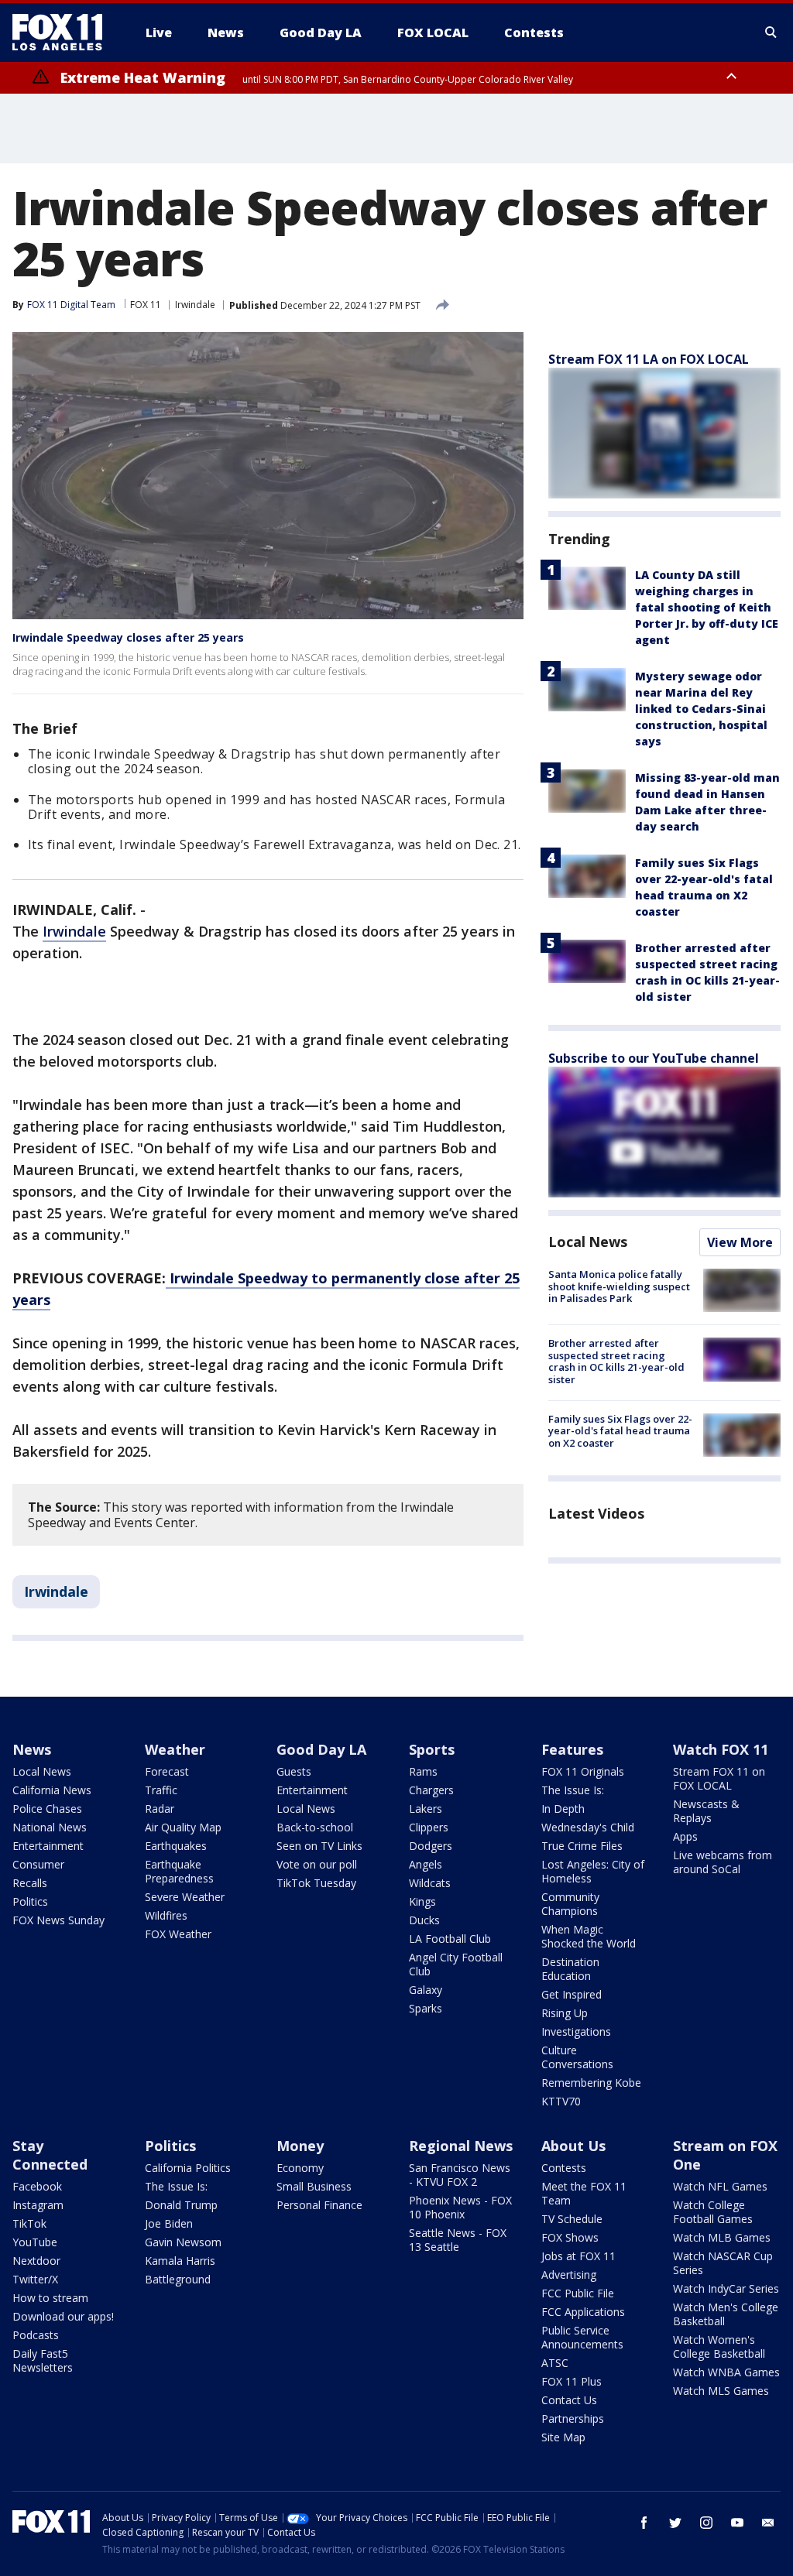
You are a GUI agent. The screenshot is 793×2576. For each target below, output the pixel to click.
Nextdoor (36, 2261)
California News (52, 1790)
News (32, 1749)
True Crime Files (582, 1846)
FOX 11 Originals (583, 1771)
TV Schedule (572, 2219)
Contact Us (569, 2400)
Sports (432, 1749)
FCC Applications (583, 2312)
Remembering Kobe (591, 2083)
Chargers (431, 1790)
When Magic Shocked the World (589, 1936)
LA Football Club (450, 1939)
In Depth (563, 1809)
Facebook (37, 2186)
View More (740, 1242)
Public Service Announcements (582, 2337)
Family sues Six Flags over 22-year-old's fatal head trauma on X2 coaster (620, 1431)
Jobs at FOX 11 (578, 2256)
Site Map (563, 2437)
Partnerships (573, 2418)
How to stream (50, 2298)
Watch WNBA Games (726, 2372)
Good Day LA (321, 1749)
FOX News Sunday (58, 1920)
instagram (706, 2523)
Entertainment (48, 1846)
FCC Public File (578, 2293)
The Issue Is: (573, 1790)
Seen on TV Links (319, 1846)
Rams (423, 1771)
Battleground (178, 2279)
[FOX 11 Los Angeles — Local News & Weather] (64, 33)
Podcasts (36, 2335)
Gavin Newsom (183, 2242)
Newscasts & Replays (706, 1811)
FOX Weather (178, 1934)
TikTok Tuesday (316, 1883)
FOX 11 (146, 305)
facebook (644, 2523)
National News (50, 1827)
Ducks (424, 1920)
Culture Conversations (577, 2057)
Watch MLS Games (721, 2391)
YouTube (35, 2242)
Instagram (38, 2205)
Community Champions (570, 1904)
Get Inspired (572, 1994)
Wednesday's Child (588, 1827)
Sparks (426, 2008)
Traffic (161, 1790)
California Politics (188, 2168)
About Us (573, 2146)
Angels (426, 1864)
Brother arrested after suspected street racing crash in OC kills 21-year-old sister (616, 1361)
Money (300, 2146)
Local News (588, 1242)
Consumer (38, 1864)
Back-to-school (315, 1827)
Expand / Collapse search (771, 33)
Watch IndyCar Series (726, 2288)
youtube (737, 2523)
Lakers (426, 1809)
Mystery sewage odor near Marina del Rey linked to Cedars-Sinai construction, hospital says (701, 709)
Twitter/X (35, 2279)
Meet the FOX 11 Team (584, 2193)
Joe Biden (169, 2223)
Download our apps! (63, 2316)
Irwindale (195, 305)
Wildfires (166, 1915)
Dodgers (431, 1846)
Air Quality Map (183, 1827)
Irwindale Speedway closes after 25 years (128, 637)
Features (572, 1749)
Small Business (314, 2186)
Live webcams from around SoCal (723, 1862)
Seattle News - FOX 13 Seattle (458, 2240)
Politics (30, 1901)
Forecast (167, 1771)
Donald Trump (181, 2205)
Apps (685, 1836)
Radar (160, 1809)
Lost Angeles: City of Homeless (593, 1871)
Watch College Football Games (713, 2212)
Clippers (429, 1827)
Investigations (576, 2031)
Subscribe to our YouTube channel (654, 1058)
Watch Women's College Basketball (719, 2346)
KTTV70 (561, 2101)
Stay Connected (50, 2155)
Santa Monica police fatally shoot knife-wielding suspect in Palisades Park (619, 1286)
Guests (294, 1771)
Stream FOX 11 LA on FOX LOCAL (649, 359)
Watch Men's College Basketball (726, 2314)
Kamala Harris (180, 2261)
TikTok (29, 2223)
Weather (175, 1749)
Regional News (461, 2146)
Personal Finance (319, 2205)
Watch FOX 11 (721, 1749)
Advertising (569, 2275)
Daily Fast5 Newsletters (43, 2360)
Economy (300, 2168)
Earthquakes (176, 1846)
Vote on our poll (317, 1864)
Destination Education (570, 1969)
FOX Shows (570, 2237)
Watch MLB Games (722, 2237)
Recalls (30, 1883)
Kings (422, 1901)
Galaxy (426, 1990)
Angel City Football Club (456, 1964)
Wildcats (430, 1883)
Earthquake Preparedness (179, 1871)
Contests (564, 2168)
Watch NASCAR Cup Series (723, 2263)
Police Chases (47, 1809)
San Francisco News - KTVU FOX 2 (460, 2175)
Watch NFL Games (720, 2186)
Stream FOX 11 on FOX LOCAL (719, 1778)
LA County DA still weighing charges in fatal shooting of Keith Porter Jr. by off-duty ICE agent (707, 607)
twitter (675, 2523)
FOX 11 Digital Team (71, 305)
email (768, 2523)
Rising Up (565, 2013)
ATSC (555, 2363)
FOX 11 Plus (572, 2381)
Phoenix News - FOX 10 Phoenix (460, 2207)
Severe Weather (185, 1897)
